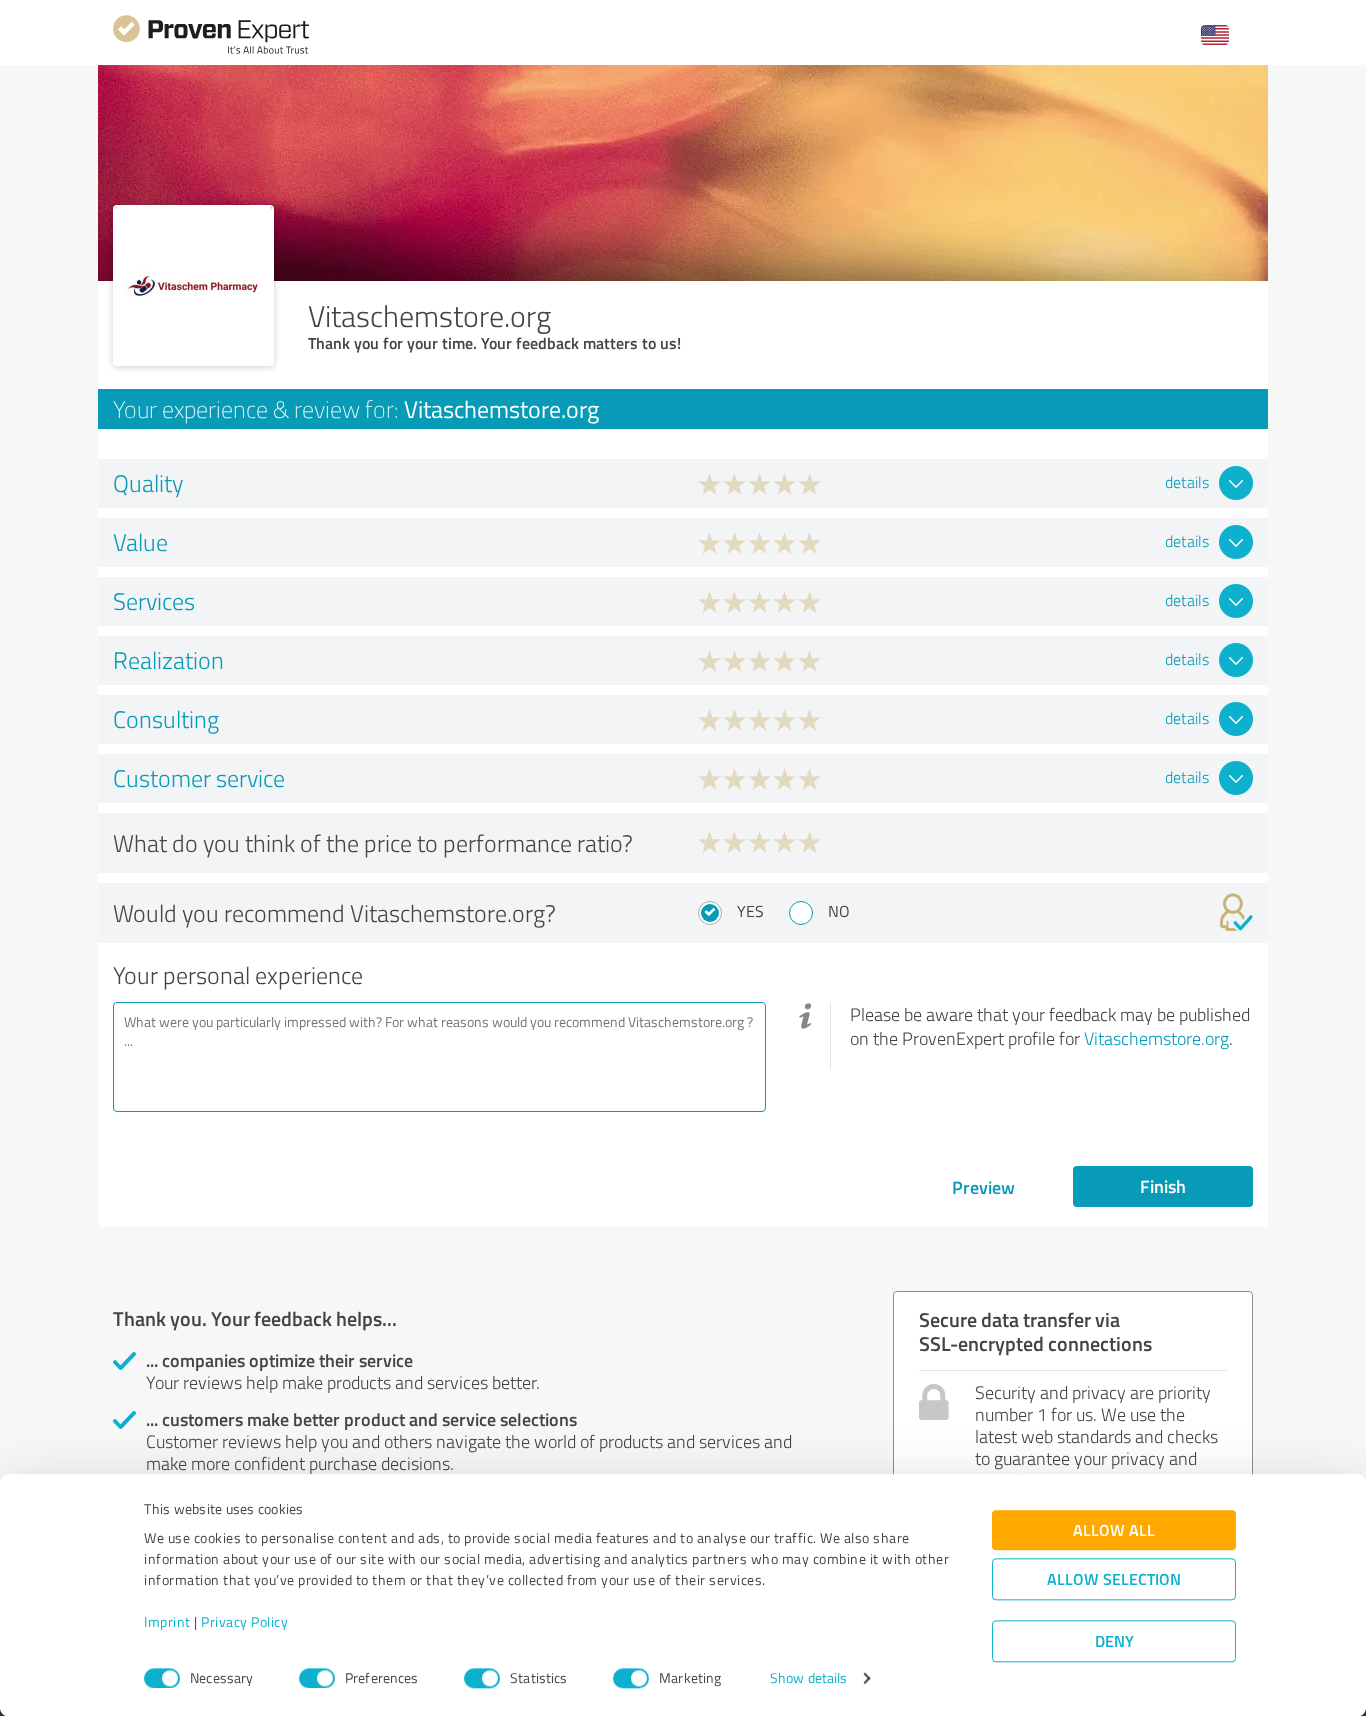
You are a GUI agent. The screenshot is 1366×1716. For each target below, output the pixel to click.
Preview (983, 1187)
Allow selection (1114, 1579)
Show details (808, 1678)
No (839, 911)
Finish (1163, 1186)
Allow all (1114, 1530)
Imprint (167, 1622)
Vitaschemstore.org (1156, 1038)
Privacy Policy (244, 1622)
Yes (750, 911)
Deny (1114, 1641)
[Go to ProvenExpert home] (211, 51)
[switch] (317, 1678)
